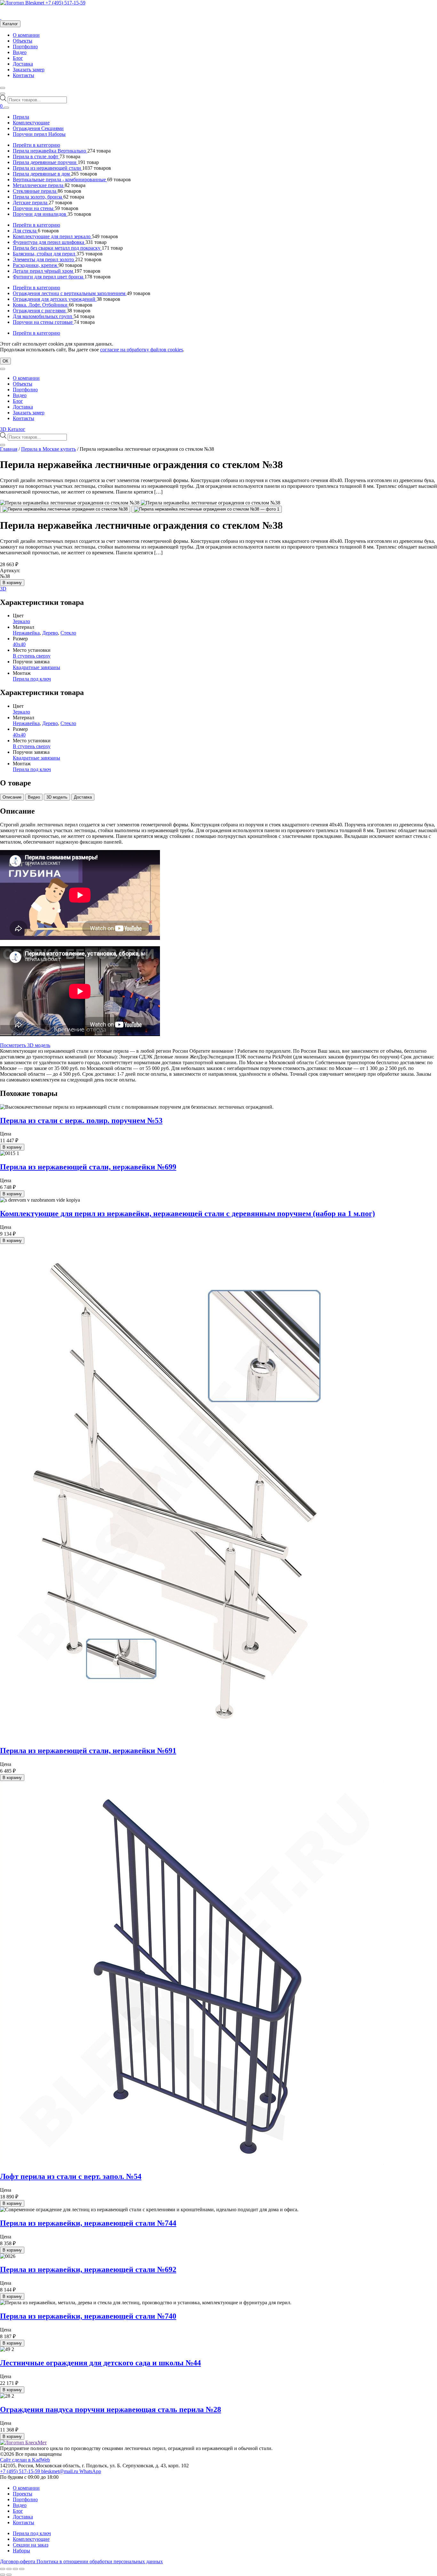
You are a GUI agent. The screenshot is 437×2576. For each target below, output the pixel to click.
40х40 (19, 644)
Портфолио (25, 47)
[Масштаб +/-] (3, 2569)
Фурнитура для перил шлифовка (49, 242)
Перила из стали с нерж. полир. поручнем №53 (81, 1120)
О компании (26, 35)
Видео (20, 52)
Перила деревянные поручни (45, 162)
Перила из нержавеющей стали (48, 168)
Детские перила (31, 203)
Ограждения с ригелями (40, 311)
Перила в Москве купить (48, 449)
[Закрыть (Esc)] (22, 2569)
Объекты (23, 41)
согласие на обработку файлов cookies (142, 350)
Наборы (21, 2551)
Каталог (10, 24)
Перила (21, 117)
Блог (18, 58)
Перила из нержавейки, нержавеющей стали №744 (88, 2223)
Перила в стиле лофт (36, 156)
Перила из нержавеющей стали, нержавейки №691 (88, 1751)
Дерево (50, 633)
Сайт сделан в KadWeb (25, 2460)
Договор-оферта (18, 2561)
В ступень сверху (32, 656)
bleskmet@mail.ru (60, 2471)
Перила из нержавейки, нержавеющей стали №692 (88, 2269)
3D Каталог (13, 429)
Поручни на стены (34, 208)
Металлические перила (39, 185)
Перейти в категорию (36, 145)
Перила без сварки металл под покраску (57, 248)
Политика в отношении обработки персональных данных (100, 2561)
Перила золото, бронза (38, 197)
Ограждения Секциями (38, 128)
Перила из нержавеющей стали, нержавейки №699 (88, 1167)
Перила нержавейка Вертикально (50, 151)
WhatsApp (90, 2471)
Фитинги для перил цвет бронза (49, 277)
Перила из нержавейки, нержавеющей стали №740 (88, 2316)
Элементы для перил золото (44, 259)
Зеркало (21, 621)
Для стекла (25, 231)
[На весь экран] (9, 2569)
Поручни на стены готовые (43, 322)
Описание (12, 797)
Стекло (68, 633)
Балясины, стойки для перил (45, 254)
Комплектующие (31, 123)
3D (3, 589)
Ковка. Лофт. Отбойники (41, 305)
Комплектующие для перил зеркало (52, 236)
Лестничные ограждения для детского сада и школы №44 (100, 2363)
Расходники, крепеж (36, 265)
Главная (9, 449)
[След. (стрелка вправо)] (9, 2575)
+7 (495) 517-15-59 (65, 3)
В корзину (12, 583)
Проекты (23, 2494)
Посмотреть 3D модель (25, 1045)
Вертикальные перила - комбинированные (60, 180)
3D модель (57, 797)
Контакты (24, 75)
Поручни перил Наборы (39, 134)
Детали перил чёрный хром (44, 271)
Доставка (23, 64)
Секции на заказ (31, 2545)
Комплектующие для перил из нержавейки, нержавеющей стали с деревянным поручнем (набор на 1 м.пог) (187, 1214)
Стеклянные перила (35, 191)
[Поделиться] (15, 2569)
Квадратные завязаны (36, 667)
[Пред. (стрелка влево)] (3, 2575)
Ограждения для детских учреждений (55, 299)
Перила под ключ (32, 679)
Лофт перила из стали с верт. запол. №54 (71, 2176)
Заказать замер (29, 70)
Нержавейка (26, 633)
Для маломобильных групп (43, 316)
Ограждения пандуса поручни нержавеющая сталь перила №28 (111, 2409)
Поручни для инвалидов (40, 214)
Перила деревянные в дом (42, 174)
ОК (5, 361)
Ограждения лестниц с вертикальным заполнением (70, 293)
